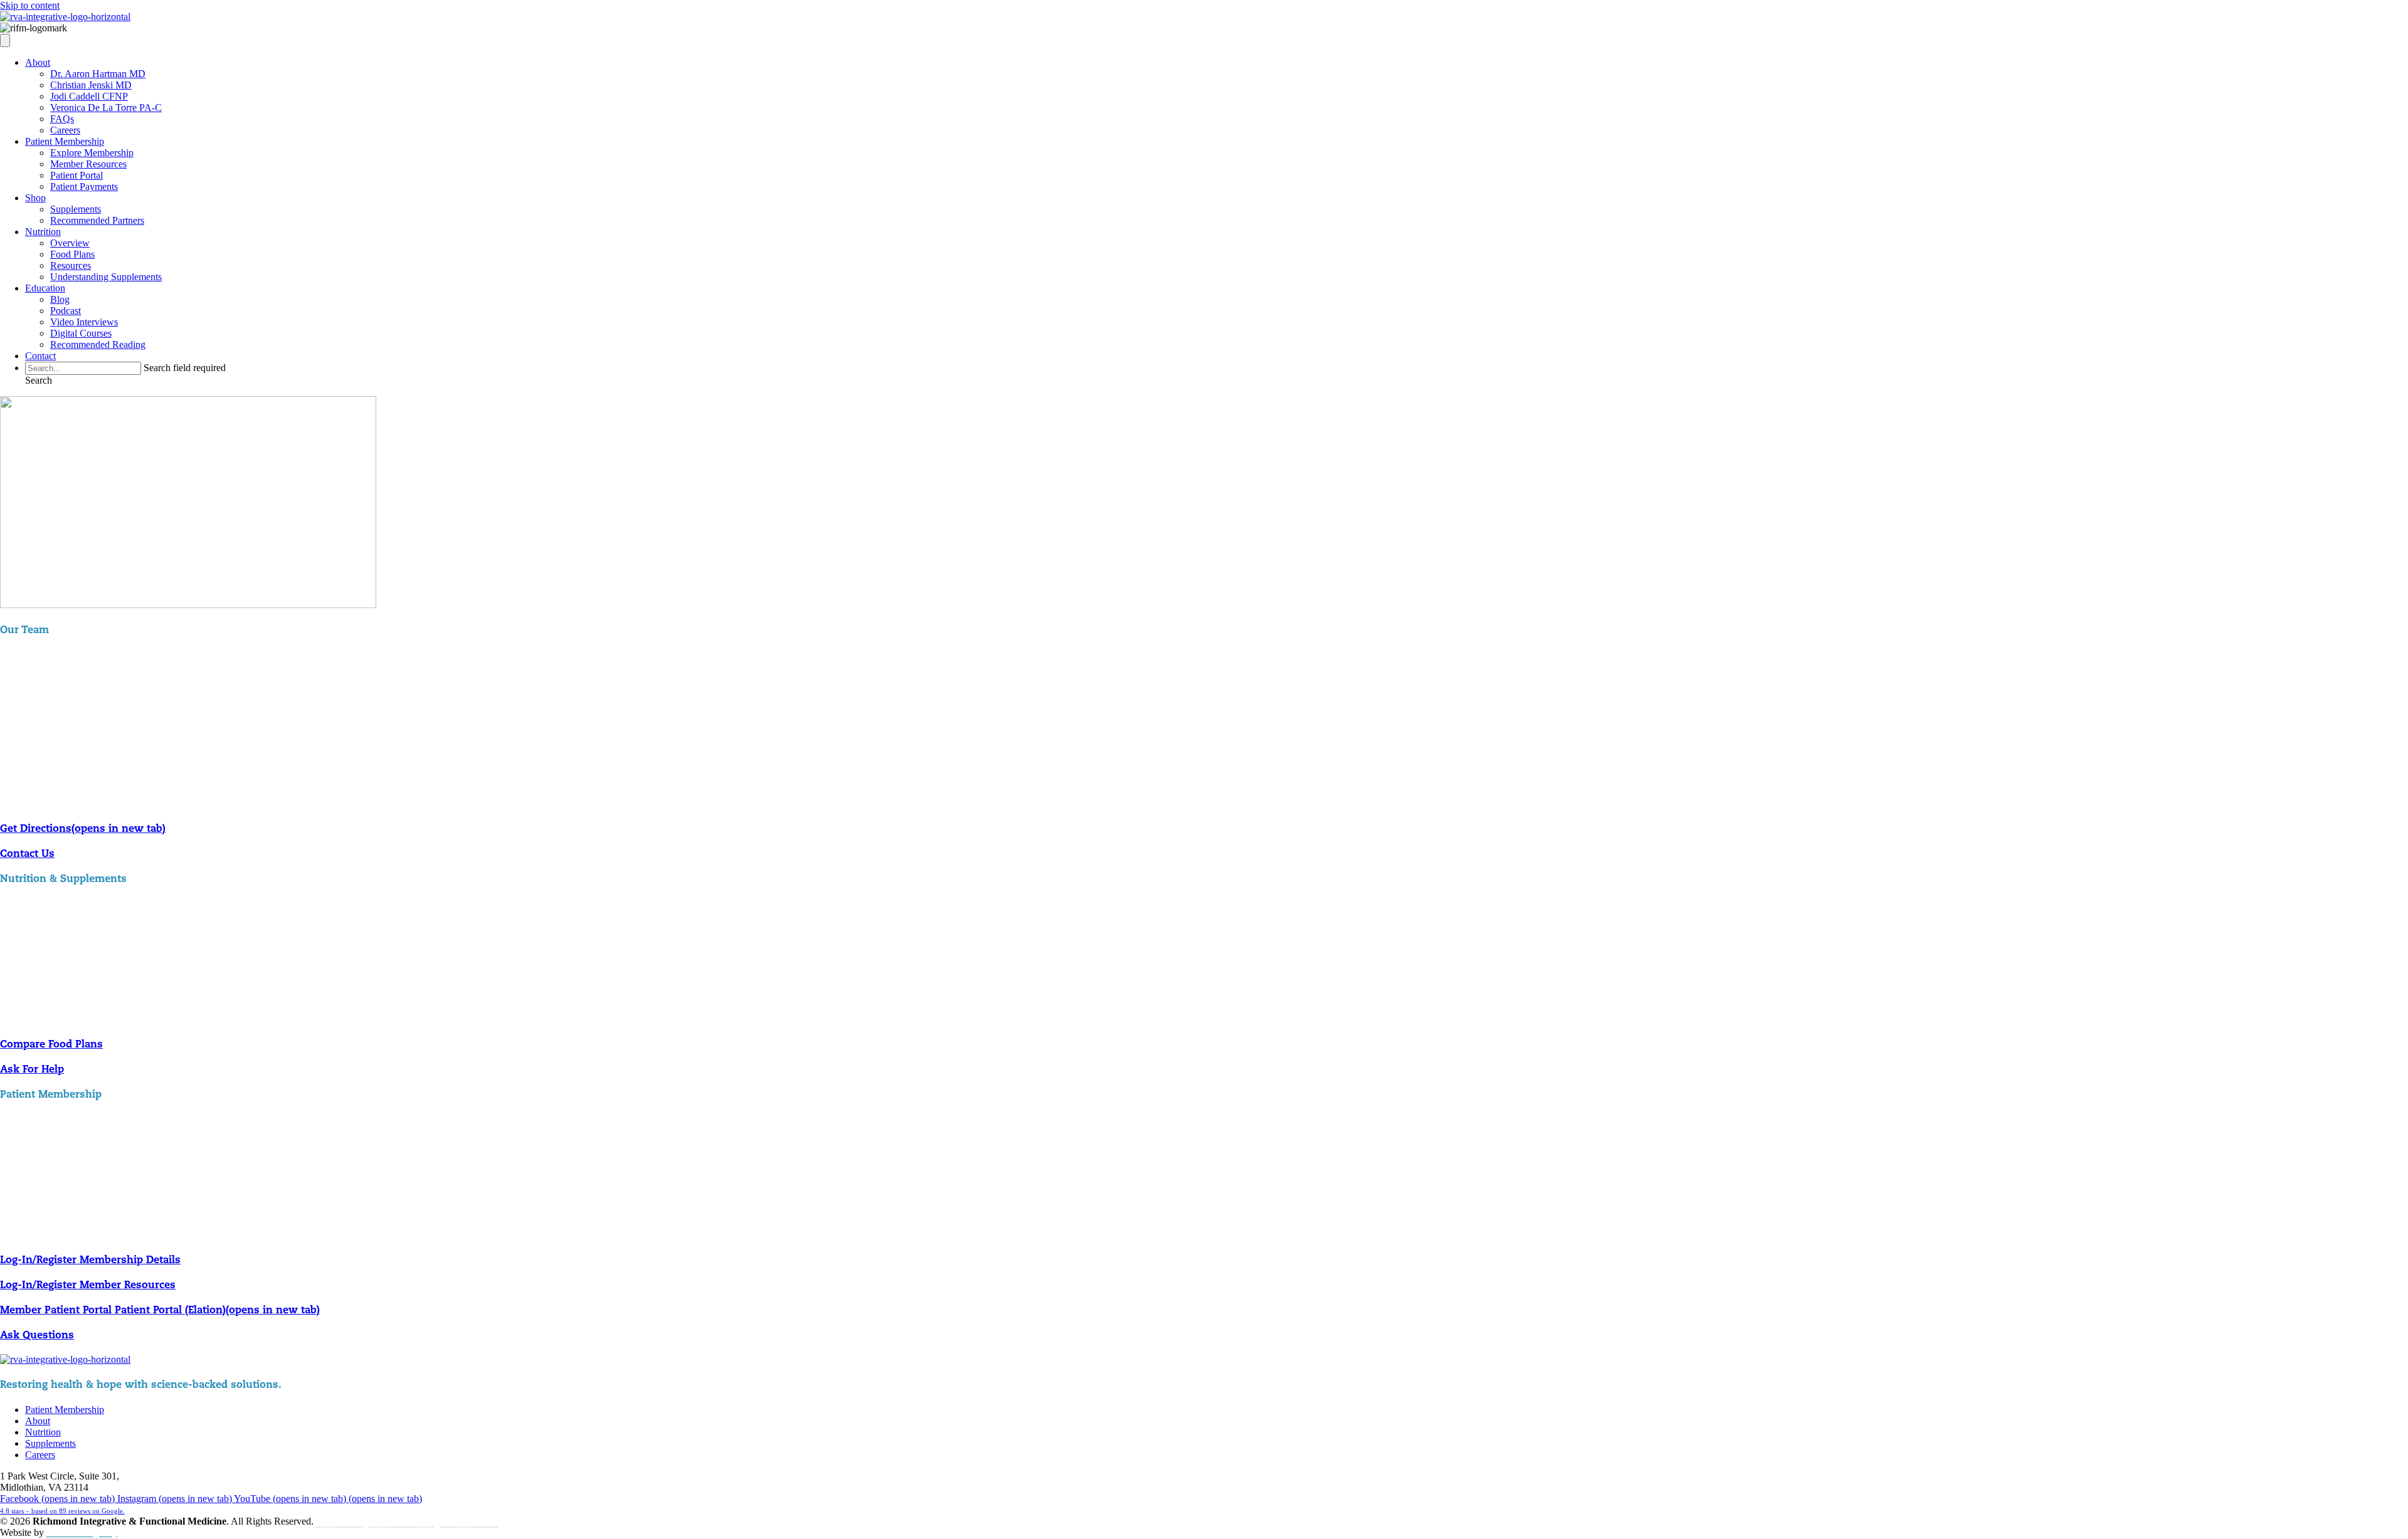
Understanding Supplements (106, 277)
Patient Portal (77, 175)
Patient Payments (84, 186)
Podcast (66, 311)
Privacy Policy (469, 1521)
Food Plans (72, 254)
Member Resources (88, 164)
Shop (35, 198)
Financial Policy (401, 1521)
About (38, 62)
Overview (70, 243)
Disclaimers (339, 1521)
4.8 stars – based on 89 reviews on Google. (62, 1511)
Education (45, 288)
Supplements (76, 209)
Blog (60, 299)
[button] (39, 380)
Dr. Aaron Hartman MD (98, 74)
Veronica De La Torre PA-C (106, 108)
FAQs (62, 119)
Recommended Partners (97, 220)
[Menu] (5, 40)
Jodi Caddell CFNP (89, 96)
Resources (71, 265)
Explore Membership (92, 153)
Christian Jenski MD (91, 85)
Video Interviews (84, 322)
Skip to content (30, 5)
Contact (40, 356)
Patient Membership (65, 141)
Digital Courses (81, 333)
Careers (65, 130)
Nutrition (43, 232)
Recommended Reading (98, 344)
